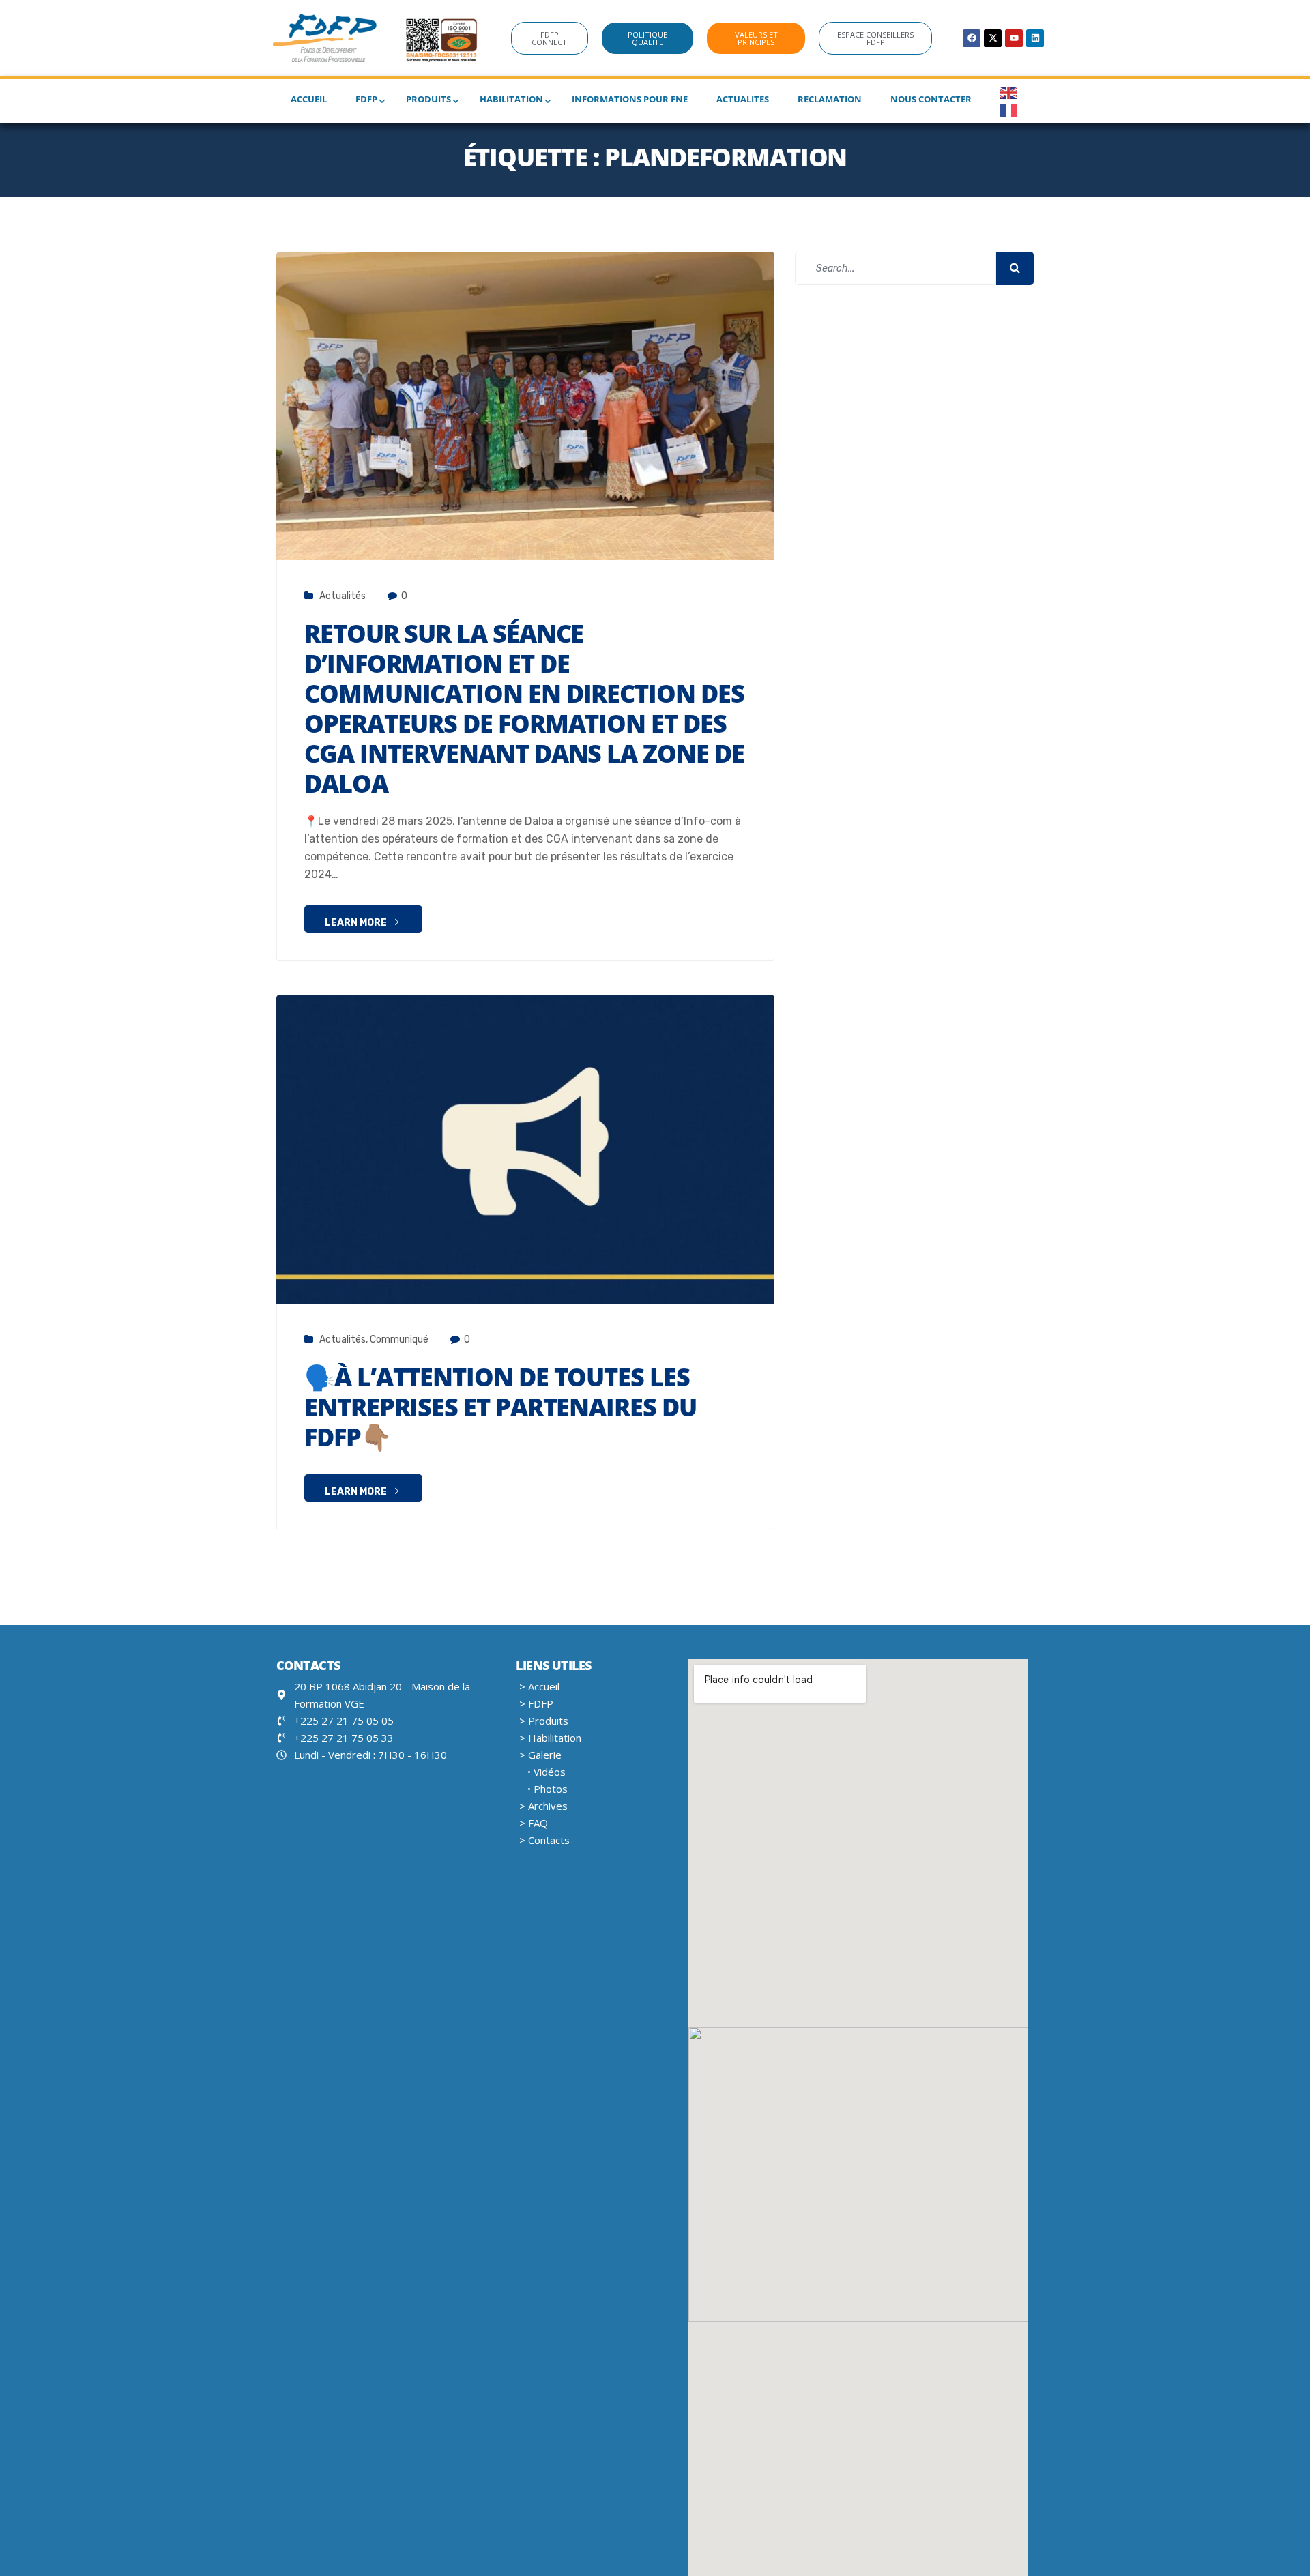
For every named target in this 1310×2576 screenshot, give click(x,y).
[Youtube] (1014, 38)
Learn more (357, 923)
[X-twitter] (993, 38)
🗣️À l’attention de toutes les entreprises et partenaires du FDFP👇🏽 (500, 1407)
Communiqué (399, 1340)
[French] (1009, 109)
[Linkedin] (1035, 38)
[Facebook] (972, 38)
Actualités (343, 596)
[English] (1009, 92)
